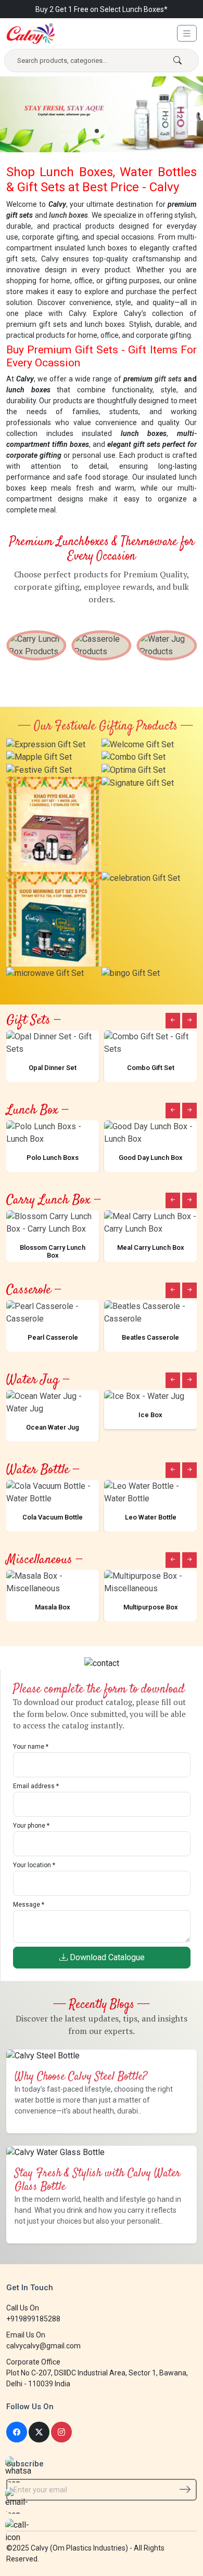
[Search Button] (177, 61)
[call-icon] (18, 2532)
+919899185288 (33, 2319)
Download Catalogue (106, 1957)
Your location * (34, 1865)
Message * (29, 1905)
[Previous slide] (173, 1021)
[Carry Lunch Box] (36, 645)
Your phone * (31, 1826)
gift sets (168, 379)
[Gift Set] (46, 744)
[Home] (31, 34)
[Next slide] (189, 1021)
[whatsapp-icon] (18, 2469)
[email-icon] (18, 2501)
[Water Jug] (167, 645)
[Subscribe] (185, 2489)
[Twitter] (39, 2432)
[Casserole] (101, 645)
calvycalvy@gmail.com (43, 2346)
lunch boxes (68, 215)
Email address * (36, 1786)
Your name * (31, 1747)
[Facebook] (17, 2432)
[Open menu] (187, 33)
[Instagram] (61, 2432)
